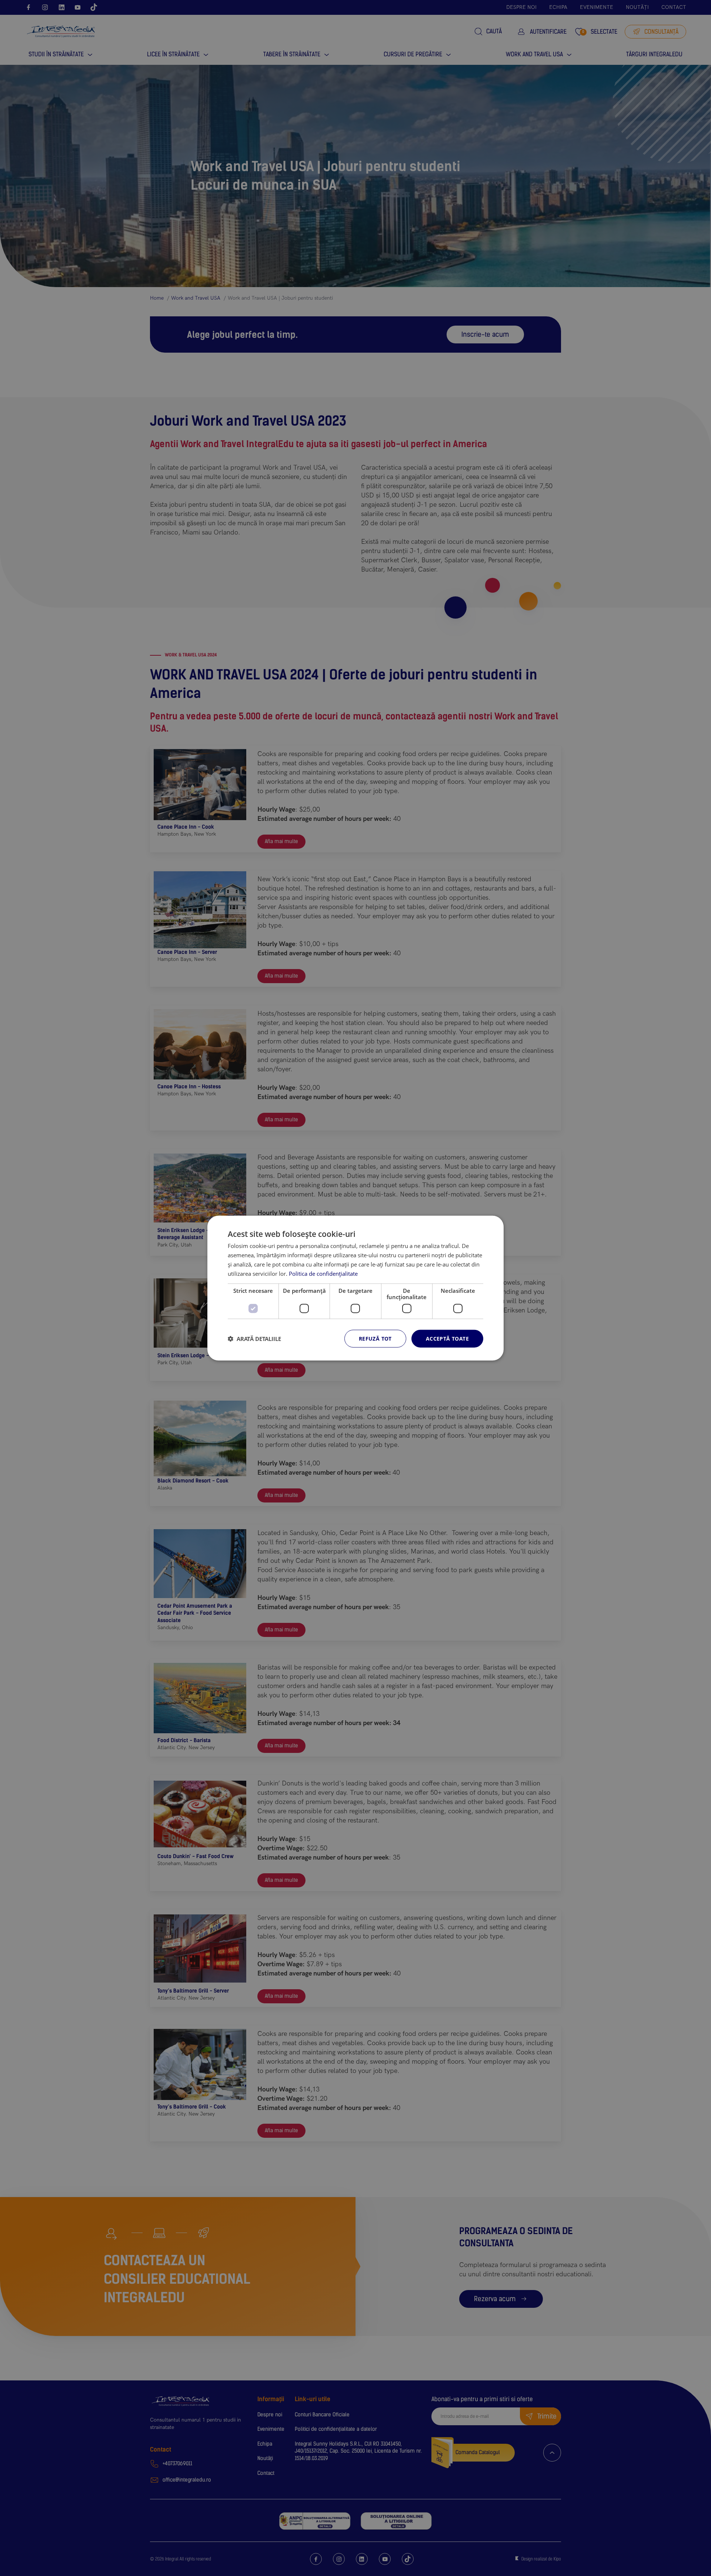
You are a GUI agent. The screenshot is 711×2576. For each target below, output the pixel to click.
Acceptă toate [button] (447, 1339)
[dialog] (355, 1288)
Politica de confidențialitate (323, 1273)
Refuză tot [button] (375, 1339)
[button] (254, 1339)
